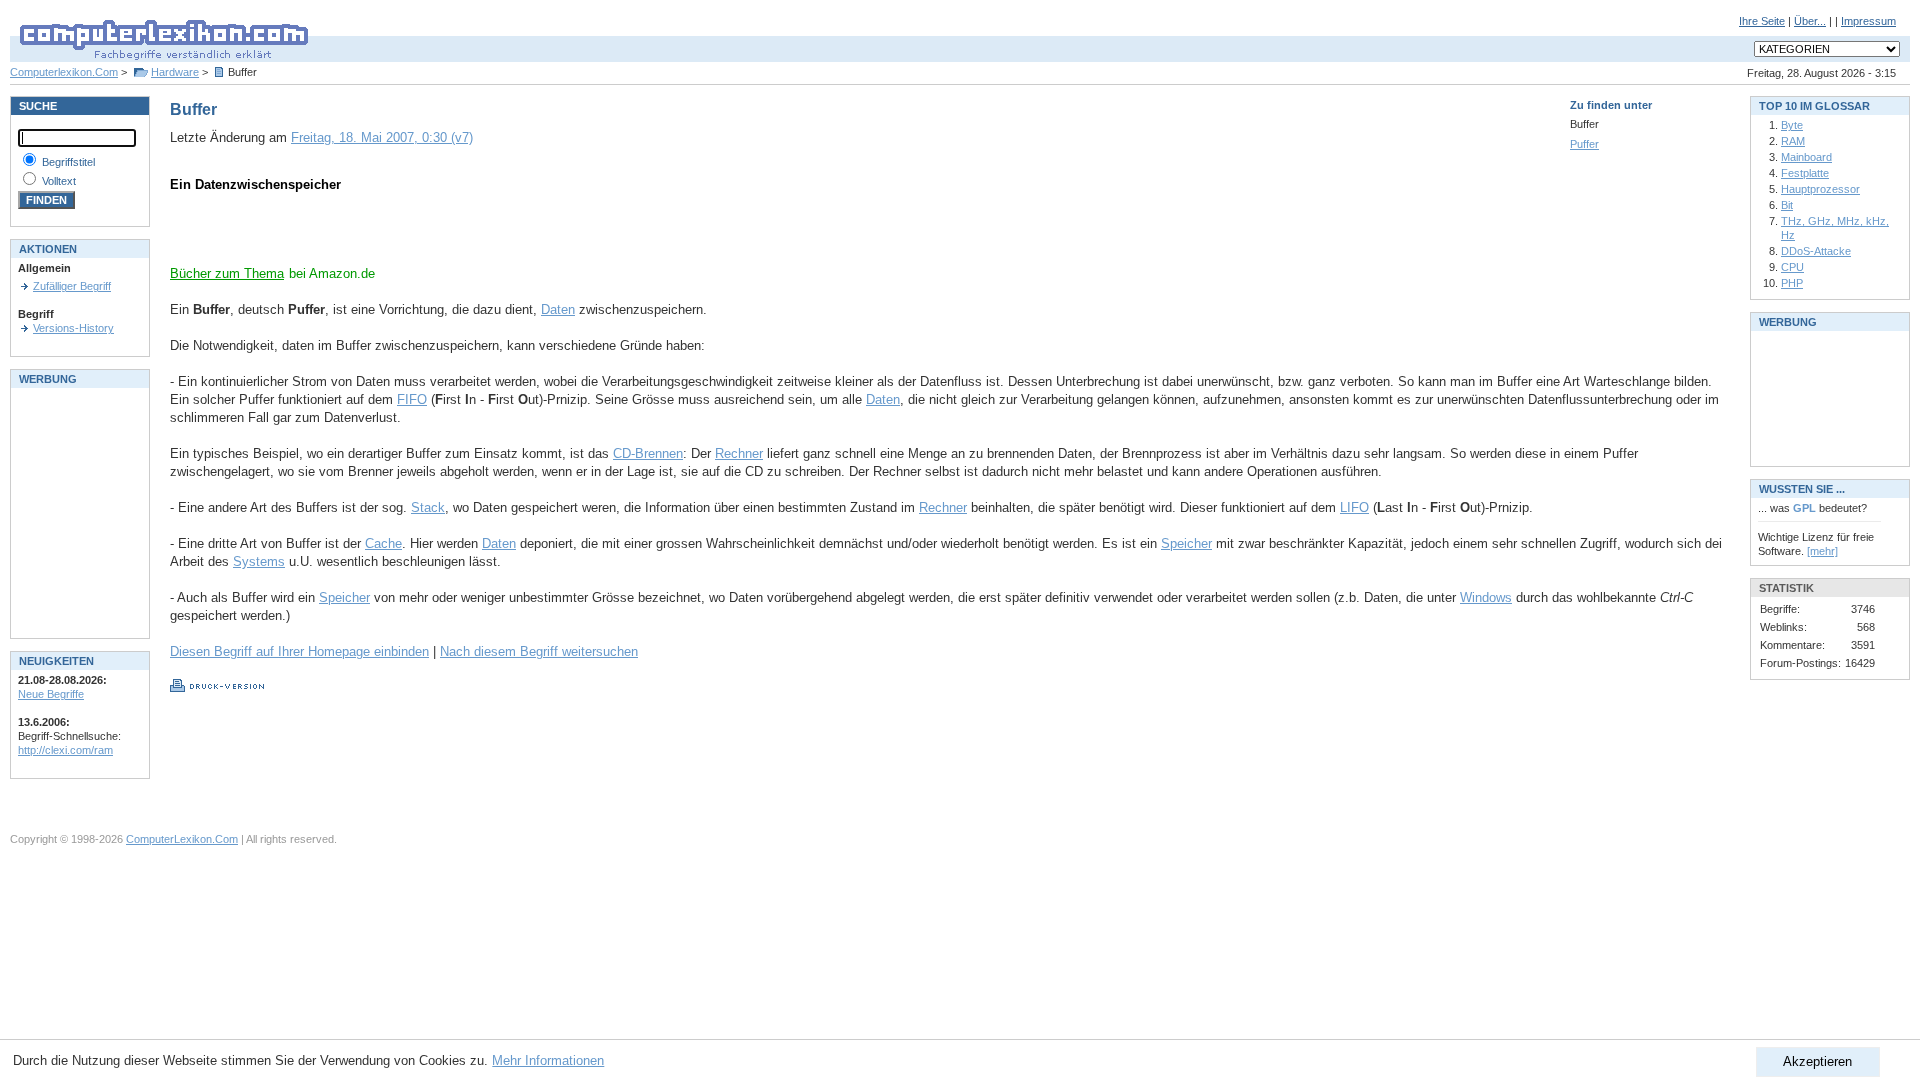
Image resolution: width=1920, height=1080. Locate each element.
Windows (1486, 597)
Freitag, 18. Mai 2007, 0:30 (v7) (382, 137)
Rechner (739, 453)
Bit (1787, 205)
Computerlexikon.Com (64, 72)
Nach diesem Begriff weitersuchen (539, 651)
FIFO (412, 399)
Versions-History (73, 328)
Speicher (1186, 543)
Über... (1810, 21)
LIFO (1354, 507)
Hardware (175, 72)
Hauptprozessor (1820, 189)
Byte (1792, 125)
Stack (428, 507)
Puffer (1584, 144)
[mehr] (1822, 551)
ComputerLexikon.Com (182, 839)
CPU (1792, 267)
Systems (259, 561)
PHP (1792, 283)
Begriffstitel (68, 162)
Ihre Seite (1762, 21)
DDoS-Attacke (1816, 251)
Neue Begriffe (51, 694)
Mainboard (1806, 157)
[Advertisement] (404, 235)
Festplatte (1805, 173)
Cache (383, 543)
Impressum (1868, 21)
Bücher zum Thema (227, 273)
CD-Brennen (648, 453)
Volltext (59, 181)
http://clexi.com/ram (65, 750)
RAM (1793, 141)
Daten (558, 309)
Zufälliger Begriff (72, 286)
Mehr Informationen (548, 1060)
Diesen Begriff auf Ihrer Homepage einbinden (299, 651)
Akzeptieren (1817, 1061)
